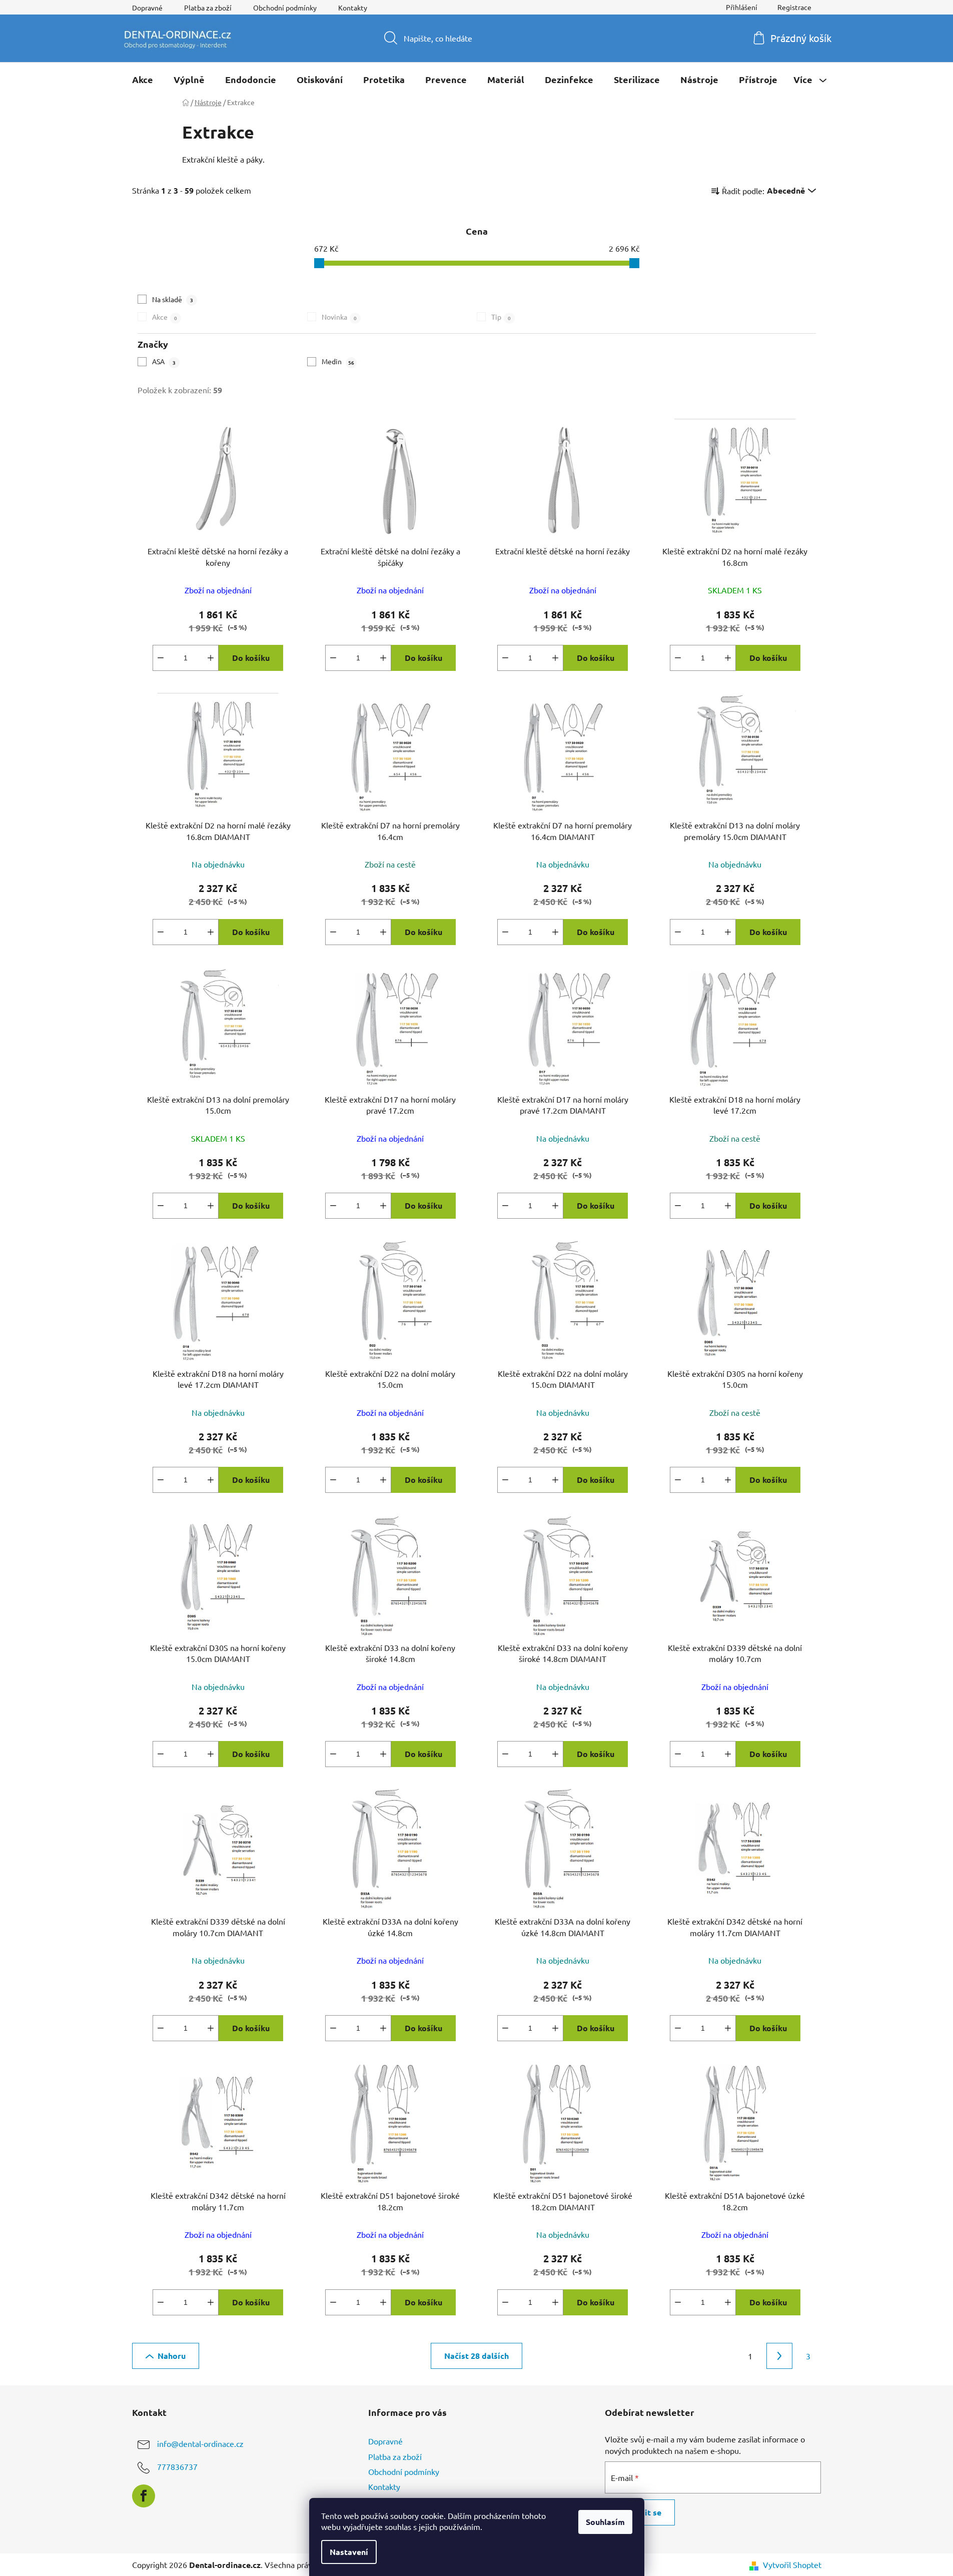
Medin (338, 361)
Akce (165, 317)
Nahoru (172, 2356)
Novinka (339, 317)
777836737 (177, 2467)
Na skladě (173, 299)
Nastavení (349, 2552)
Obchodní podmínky (285, 8)
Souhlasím (605, 2522)
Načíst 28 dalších (476, 2356)
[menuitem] (143, 80)
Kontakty (353, 8)
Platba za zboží (208, 8)
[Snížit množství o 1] (161, 658)
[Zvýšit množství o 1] (211, 658)
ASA (164, 361)
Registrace (794, 7)
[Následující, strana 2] (779, 2356)
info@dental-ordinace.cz (200, 2444)
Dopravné (147, 8)
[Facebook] (144, 2496)
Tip (501, 317)
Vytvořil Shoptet (792, 2564)
